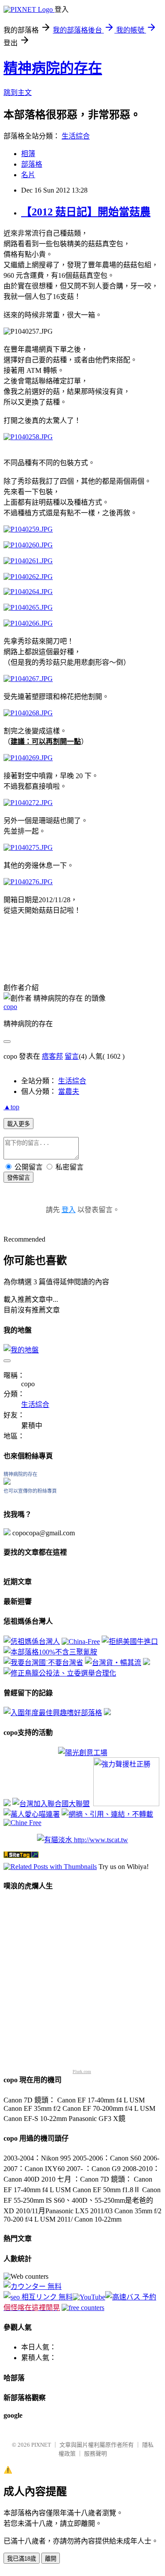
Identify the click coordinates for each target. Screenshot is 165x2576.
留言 (72, 1056)
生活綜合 (76, 136)
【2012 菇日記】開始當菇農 (86, 212)
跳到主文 (18, 93)
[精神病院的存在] (7, 1482)
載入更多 (18, 1124)
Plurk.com (82, 2071)
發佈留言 (18, 1178)
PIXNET (41, 2445)
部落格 (32, 164)
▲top (11, 1107)
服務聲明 (95, 2454)
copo (10, 1007)
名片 (28, 175)
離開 (51, 2559)
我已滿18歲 (22, 2559)
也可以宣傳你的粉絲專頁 (30, 1491)
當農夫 (69, 1091)
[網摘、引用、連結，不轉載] (107, 1814)
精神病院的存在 (53, 68)
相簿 (28, 154)
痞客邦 (52, 1056)
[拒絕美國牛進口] (130, 1641)
